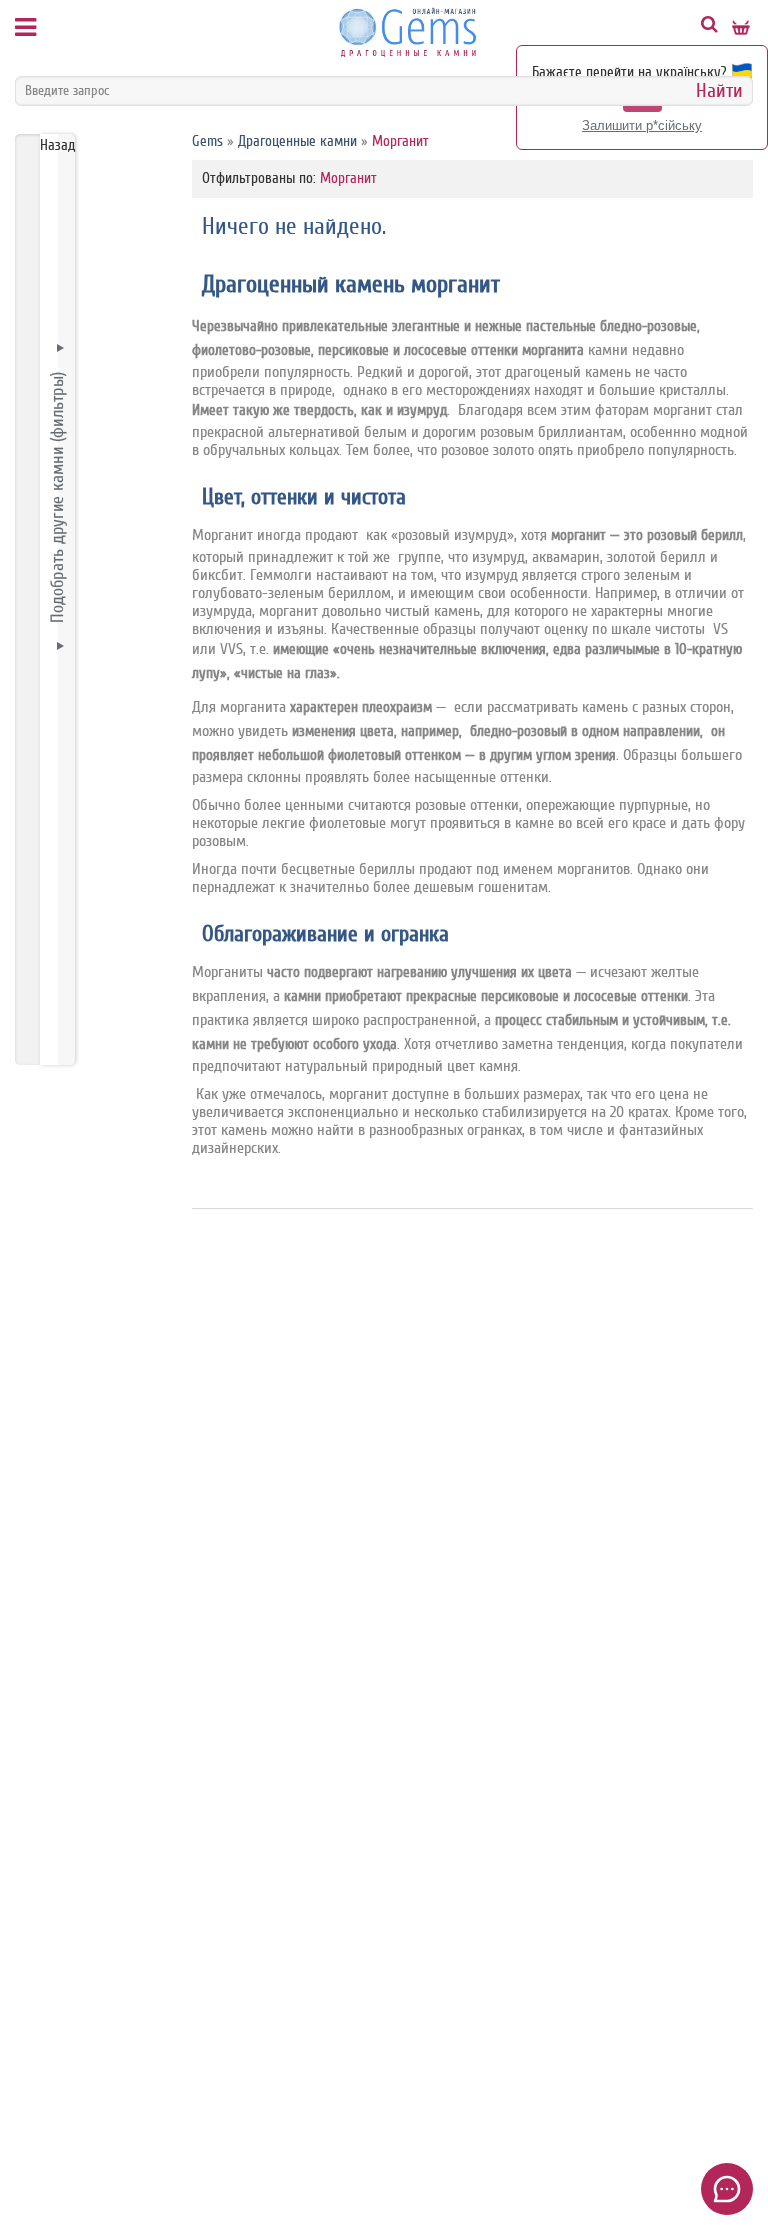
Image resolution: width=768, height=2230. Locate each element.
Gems (207, 141)
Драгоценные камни (297, 141)
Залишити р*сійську (642, 125)
